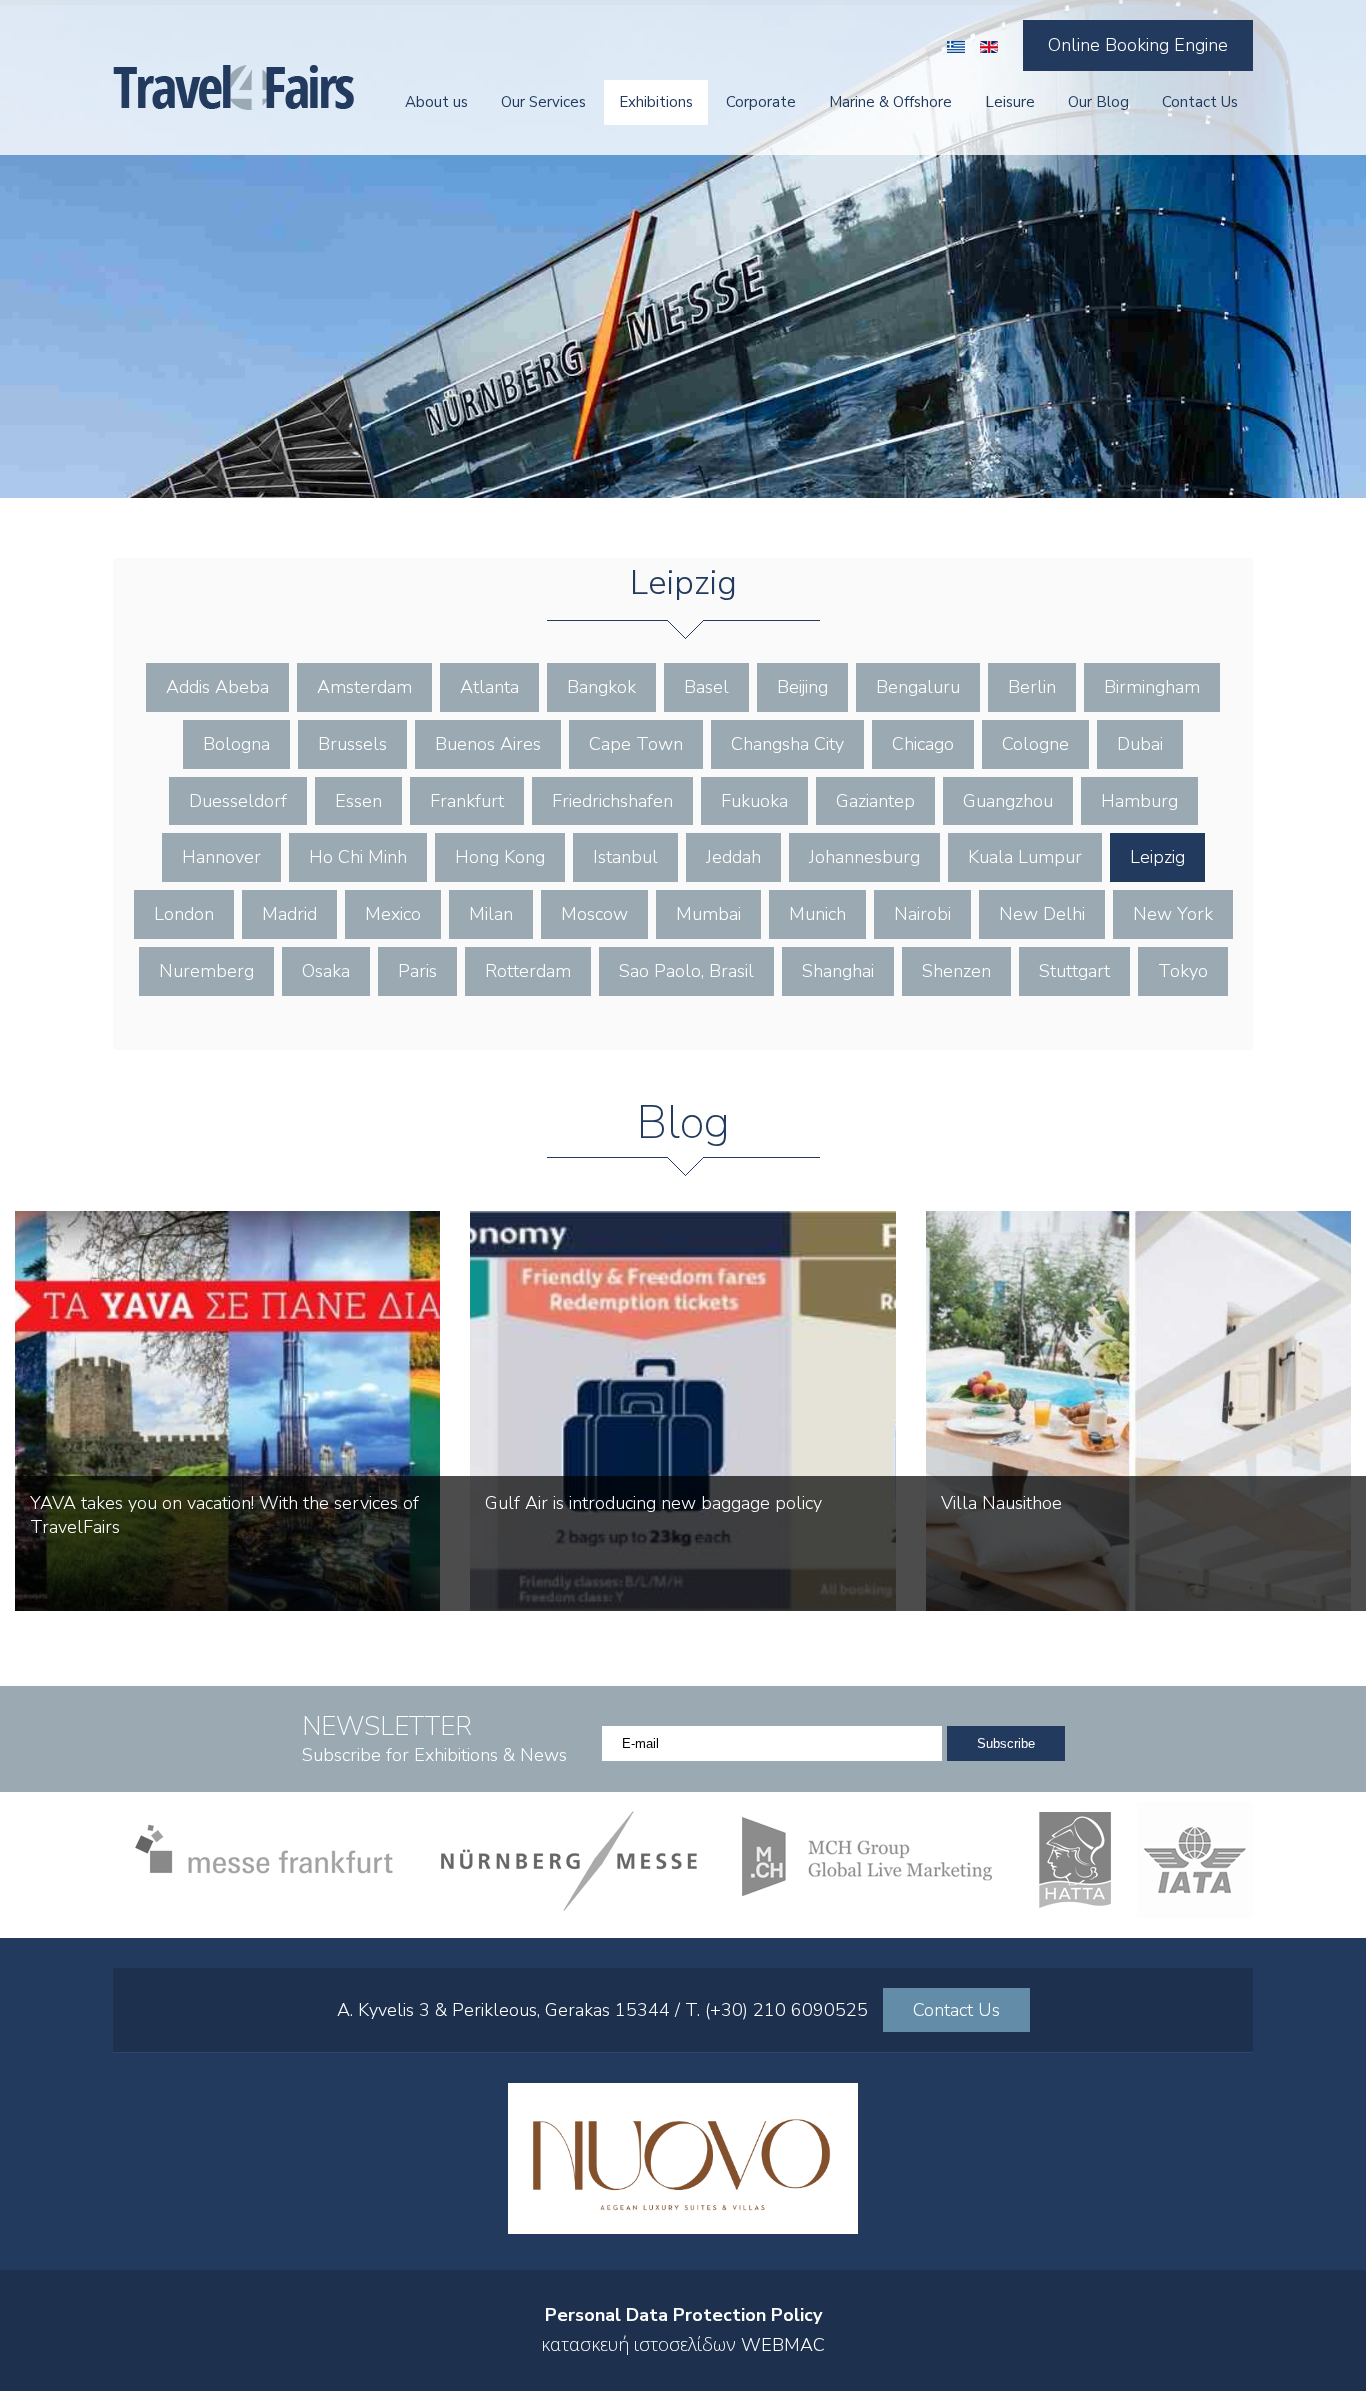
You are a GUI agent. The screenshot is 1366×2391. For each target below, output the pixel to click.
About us (436, 102)
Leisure (1010, 102)
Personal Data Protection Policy (683, 2315)
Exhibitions (656, 102)
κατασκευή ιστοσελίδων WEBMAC (683, 2345)
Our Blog (1098, 102)
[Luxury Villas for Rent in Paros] (683, 2228)
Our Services (543, 102)
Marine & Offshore (890, 102)
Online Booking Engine (1138, 45)
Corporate (761, 102)
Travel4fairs (233, 87)
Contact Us (1200, 102)
